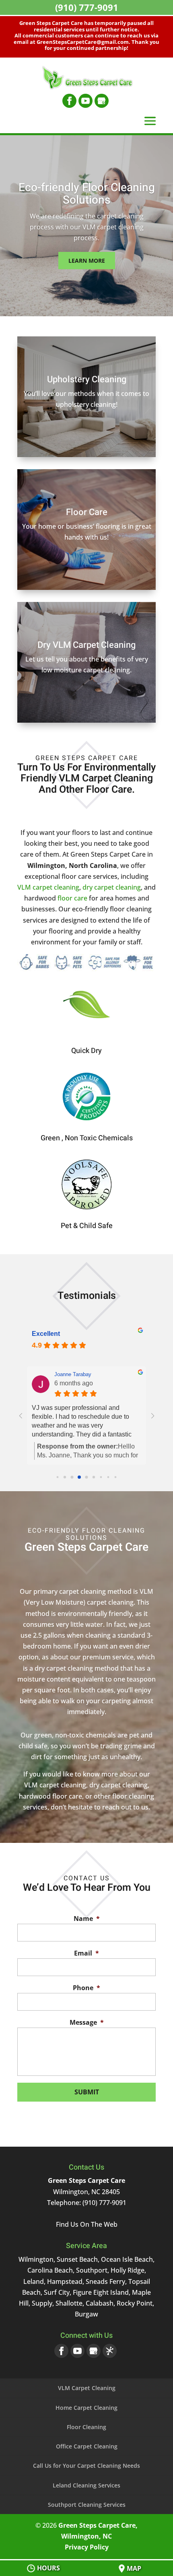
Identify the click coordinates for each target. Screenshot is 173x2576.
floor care (72, 898)
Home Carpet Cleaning (86, 2408)
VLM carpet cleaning (48, 887)
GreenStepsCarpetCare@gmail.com (83, 42)
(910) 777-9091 (87, 7)
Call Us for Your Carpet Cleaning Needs (86, 2466)
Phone (86, 1988)
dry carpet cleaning (112, 887)
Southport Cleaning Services (87, 2505)
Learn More (87, 261)
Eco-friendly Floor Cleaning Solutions (87, 194)
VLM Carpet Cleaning (87, 2388)
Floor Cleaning (86, 2427)
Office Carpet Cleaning (87, 2446)
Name (87, 1919)
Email (86, 1953)
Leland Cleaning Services (86, 2485)
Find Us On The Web (87, 2224)
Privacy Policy (87, 2547)
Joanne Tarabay (73, 1374)
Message (87, 2023)
